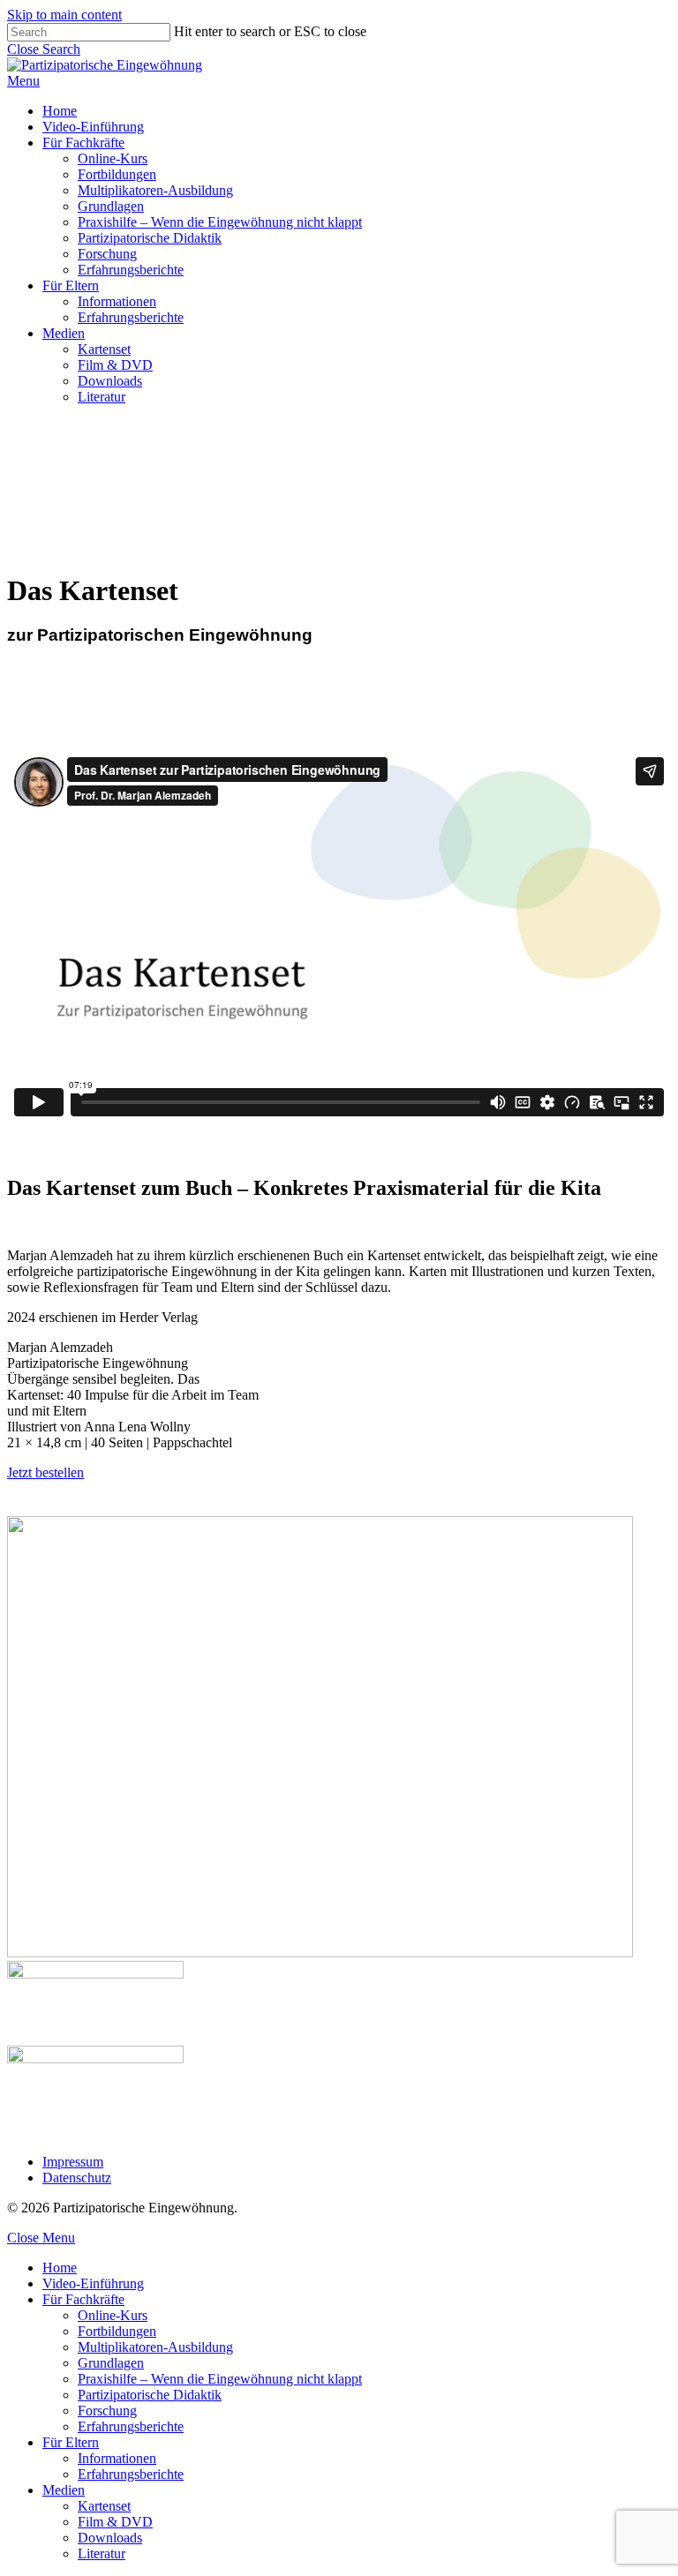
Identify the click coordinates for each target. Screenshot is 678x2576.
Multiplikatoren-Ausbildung (155, 2347)
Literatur (102, 2553)
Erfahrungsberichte (131, 2426)
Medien (64, 2490)
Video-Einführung (93, 2283)
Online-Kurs (113, 2315)
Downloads (110, 2538)
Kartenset (104, 2506)
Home (60, 2268)
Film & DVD (115, 2522)
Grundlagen (111, 2363)
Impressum (73, 2162)
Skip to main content (64, 15)
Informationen (117, 2458)
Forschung (107, 2411)
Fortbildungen (117, 2331)
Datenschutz (77, 2178)
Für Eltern (71, 2442)
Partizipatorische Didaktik (150, 2395)
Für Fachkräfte (83, 2299)
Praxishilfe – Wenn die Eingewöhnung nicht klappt (220, 2379)
